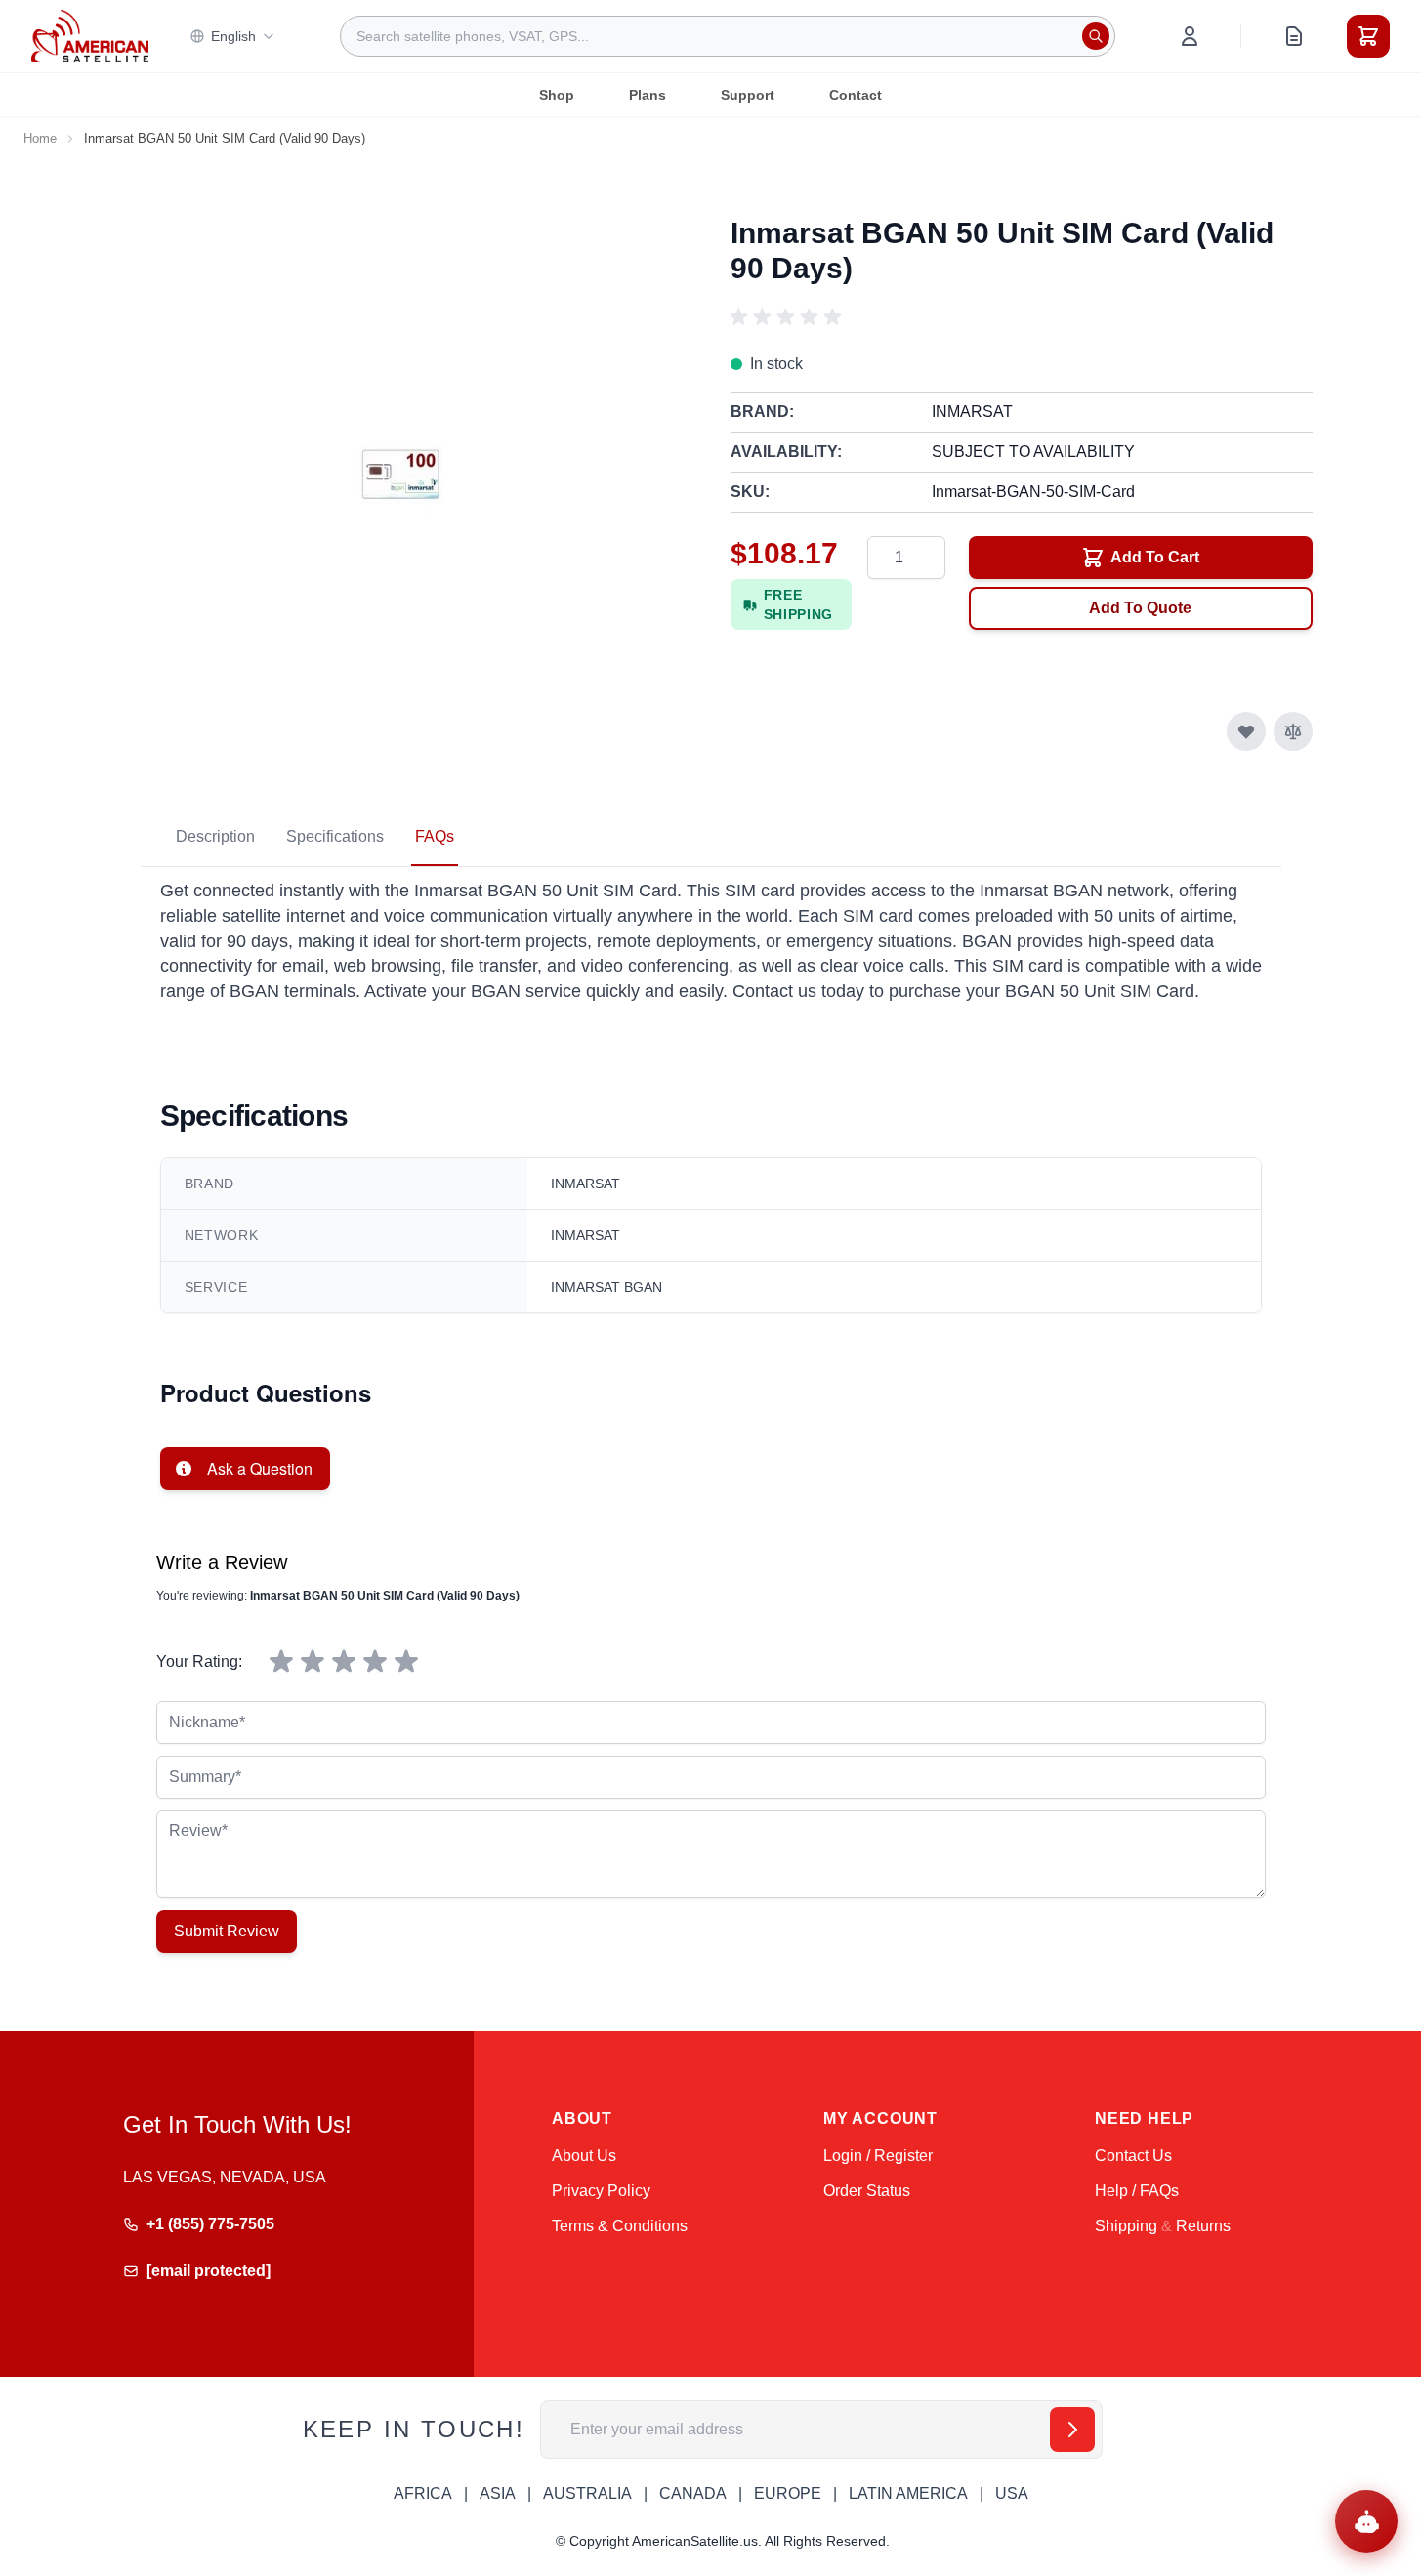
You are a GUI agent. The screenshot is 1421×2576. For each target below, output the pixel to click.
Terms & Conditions (620, 2226)
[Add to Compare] (1293, 731)
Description (215, 836)
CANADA (693, 2493)
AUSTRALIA (587, 2493)
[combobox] (728, 36)
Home (40, 138)
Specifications (335, 836)
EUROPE (788, 2493)
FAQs (435, 836)
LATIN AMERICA (908, 2493)
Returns (1203, 2226)
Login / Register (878, 2156)
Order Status (867, 2191)
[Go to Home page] (90, 36)
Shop (557, 95)
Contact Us (1133, 2156)
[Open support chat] (1366, 2521)
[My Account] (1190, 36)
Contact (856, 95)
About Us (584, 2156)
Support (748, 95)
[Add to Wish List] (1246, 731)
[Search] (1096, 36)
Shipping (1126, 2226)
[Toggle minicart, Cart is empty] (1368, 36)
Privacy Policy (601, 2191)
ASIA (498, 2493)
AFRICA (423, 2493)
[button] (789, 317)
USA (1012, 2493)
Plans (648, 95)
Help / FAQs (1137, 2191)
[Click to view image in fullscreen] (400, 476)
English (233, 36)
